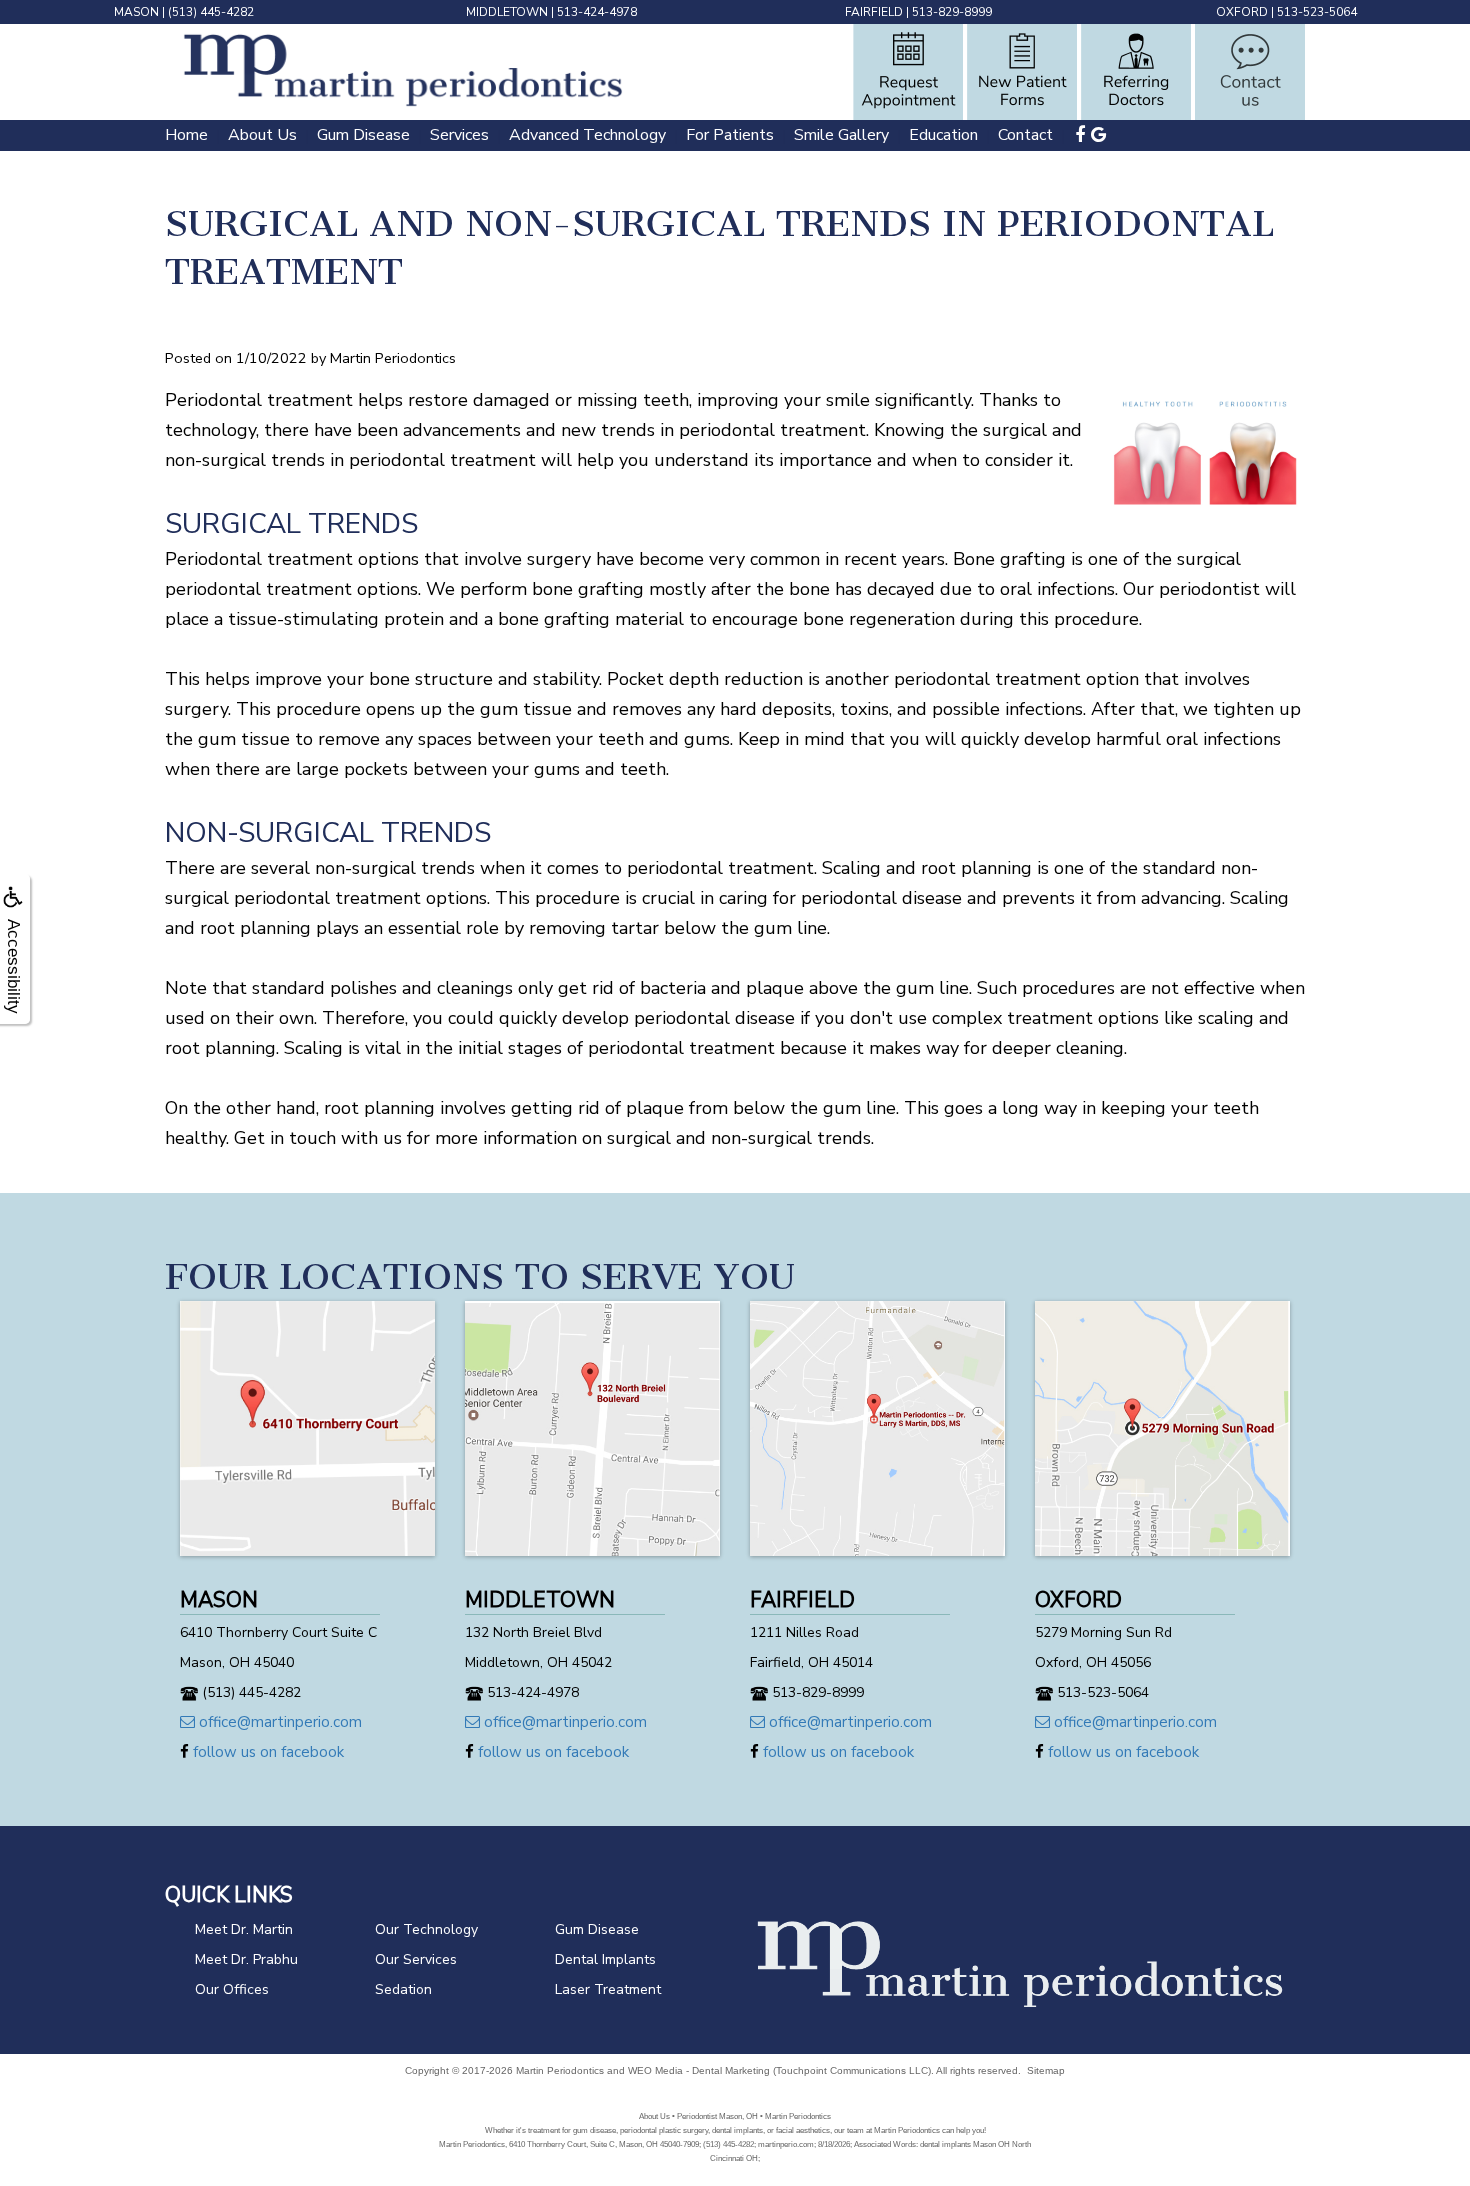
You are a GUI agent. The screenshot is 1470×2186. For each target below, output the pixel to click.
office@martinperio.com (278, 1722)
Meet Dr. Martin (244, 1929)
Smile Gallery (841, 135)
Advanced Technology (587, 135)
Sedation (403, 1989)
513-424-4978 (597, 12)
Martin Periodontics (560, 2070)
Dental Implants (605, 1959)
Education (943, 135)
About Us (262, 135)
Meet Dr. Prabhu (246, 1959)
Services (459, 135)
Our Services (416, 1959)
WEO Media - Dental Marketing (699, 2070)
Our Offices (232, 1989)
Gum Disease (363, 135)
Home (186, 135)
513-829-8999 (952, 12)
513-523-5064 (1317, 12)
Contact (1025, 135)
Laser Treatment (608, 1989)
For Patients (730, 135)
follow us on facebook (266, 1752)
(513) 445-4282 (211, 12)
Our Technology (426, 1929)
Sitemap (1046, 2070)
